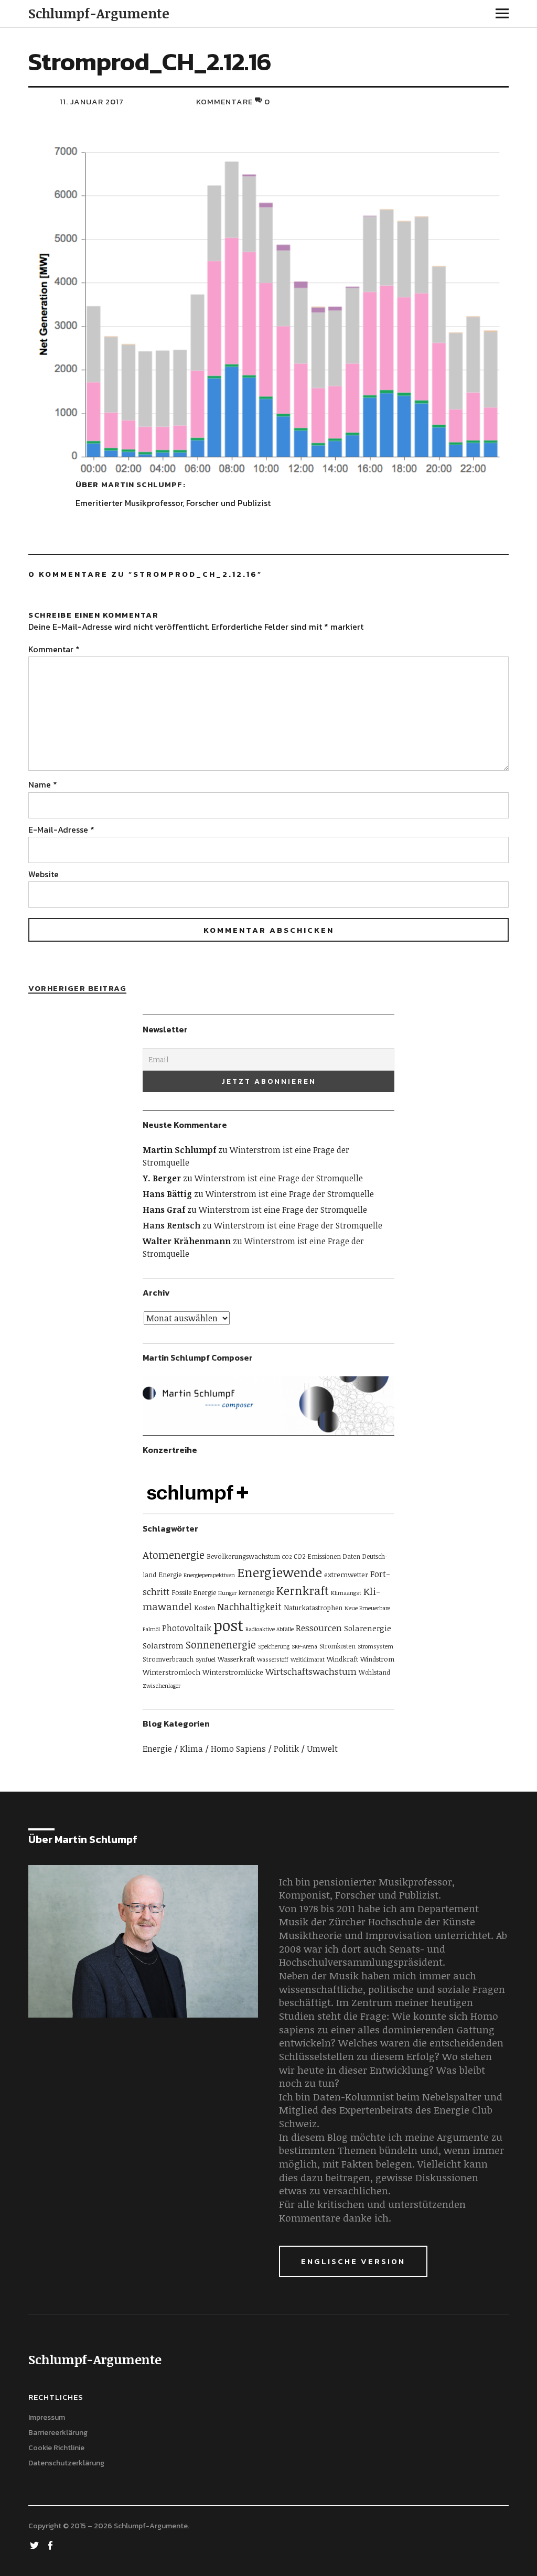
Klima (191, 1749)
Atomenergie (174, 1555)
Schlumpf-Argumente (99, 13)
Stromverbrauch (168, 1659)
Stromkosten (337, 1646)
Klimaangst (346, 1593)
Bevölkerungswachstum (243, 1556)
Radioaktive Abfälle (270, 1629)
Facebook (51, 2545)
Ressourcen (319, 1628)
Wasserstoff (273, 1659)
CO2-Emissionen (317, 1556)
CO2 (287, 1557)
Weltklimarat (308, 1659)
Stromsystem (375, 1646)
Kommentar (54, 649)
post (228, 1625)
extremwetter (346, 1574)
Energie (170, 1575)
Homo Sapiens (238, 1749)
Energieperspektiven (209, 1575)
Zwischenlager (162, 1686)
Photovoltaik (187, 1628)
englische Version (353, 2261)
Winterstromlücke (233, 1672)
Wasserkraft (236, 1659)
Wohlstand (374, 1672)
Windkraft (342, 1659)
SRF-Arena (304, 1646)
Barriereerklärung (58, 2433)
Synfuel (206, 1659)
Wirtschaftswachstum (311, 1671)
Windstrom (377, 1659)
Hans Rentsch (171, 1225)
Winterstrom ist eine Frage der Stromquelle (279, 1178)
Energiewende (280, 1572)
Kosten (205, 1608)
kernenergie (256, 1592)
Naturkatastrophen (313, 1608)
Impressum (47, 2417)
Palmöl (151, 1629)
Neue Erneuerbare (367, 1608)
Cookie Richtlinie (56, 2448)
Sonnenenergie (221, 1645)
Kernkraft (303, 1590)
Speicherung (274, 1646)
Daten (352, 1556)
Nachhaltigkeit (249, 1607)
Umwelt (322, 1749)
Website (44, 874)
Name (43, 784)
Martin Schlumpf (142, 484)
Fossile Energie (194, 1592)
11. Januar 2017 (92, 101)
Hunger (227, 1593)
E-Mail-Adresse (61, 829)
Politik (286, 1749)
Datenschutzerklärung (66, 2463)
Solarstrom (163, 1645)
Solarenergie (368, 1628)
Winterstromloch (171, 1672)
